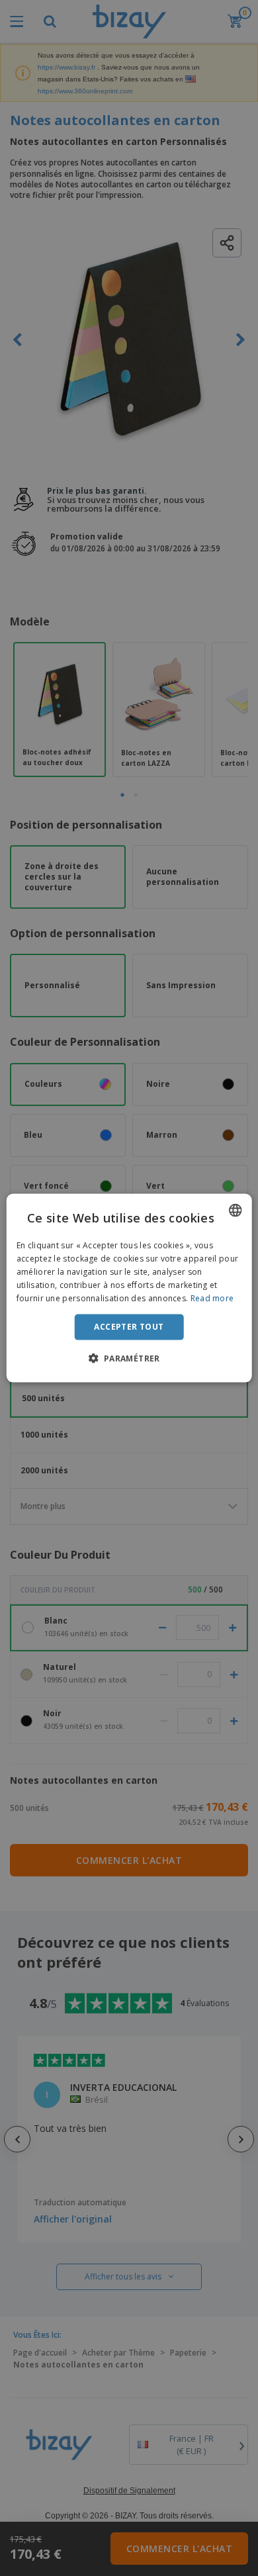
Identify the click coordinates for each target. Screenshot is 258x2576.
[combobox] (235, 1211)
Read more (212, 1298)
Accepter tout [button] (129, 1327)
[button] (129, 1357)
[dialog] (129, 1288)
